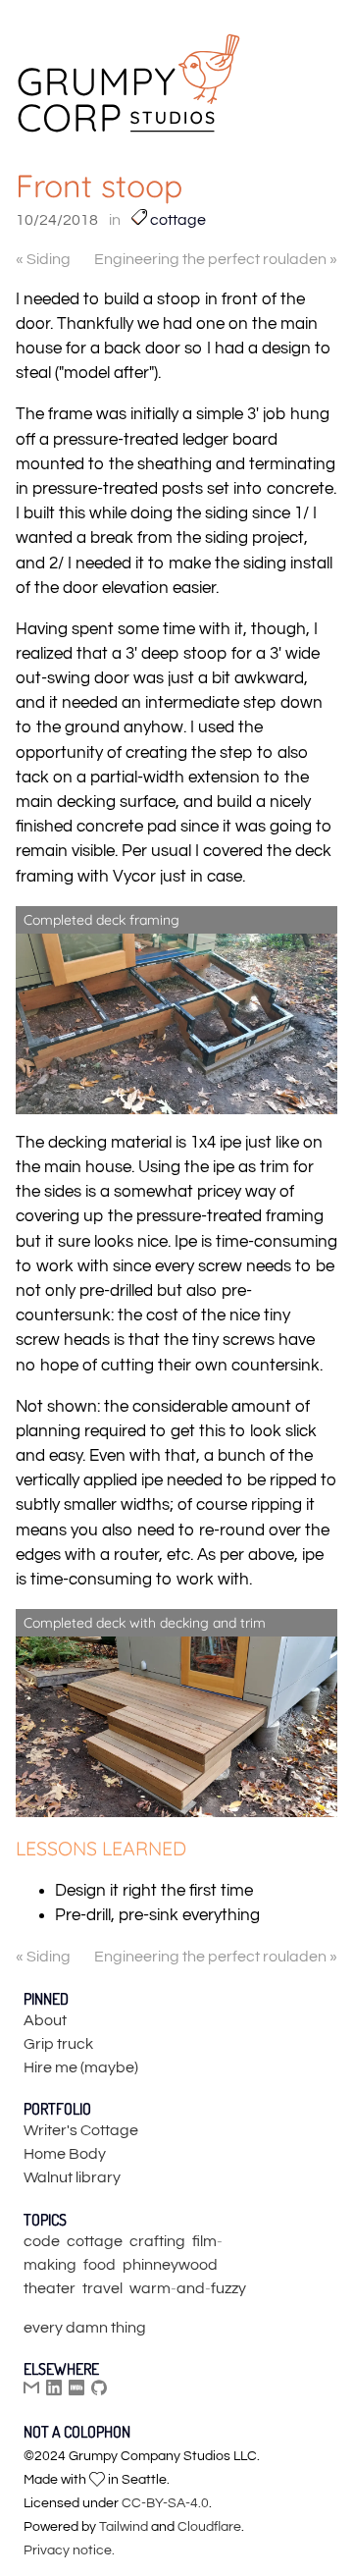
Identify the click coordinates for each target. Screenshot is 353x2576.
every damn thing (85, 2328)
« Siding (43, 259)
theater (50, 2288)
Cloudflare (209, 2527)
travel (102, 2288)
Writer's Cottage (81, 2130)
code (42, 2241)
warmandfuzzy (188, 2288)
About (45, 2020)
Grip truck (58, 2044)
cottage (176, 220)
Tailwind (124, 2527)
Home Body (65, 2154)
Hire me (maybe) (81, 2067)
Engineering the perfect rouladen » (216, 259)
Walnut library (72, 2177)
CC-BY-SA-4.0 (165, 2503)
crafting (157, 2241)
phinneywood (170, 2265)
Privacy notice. (69, 2550)
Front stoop (99, 186)
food (100, 2265)
